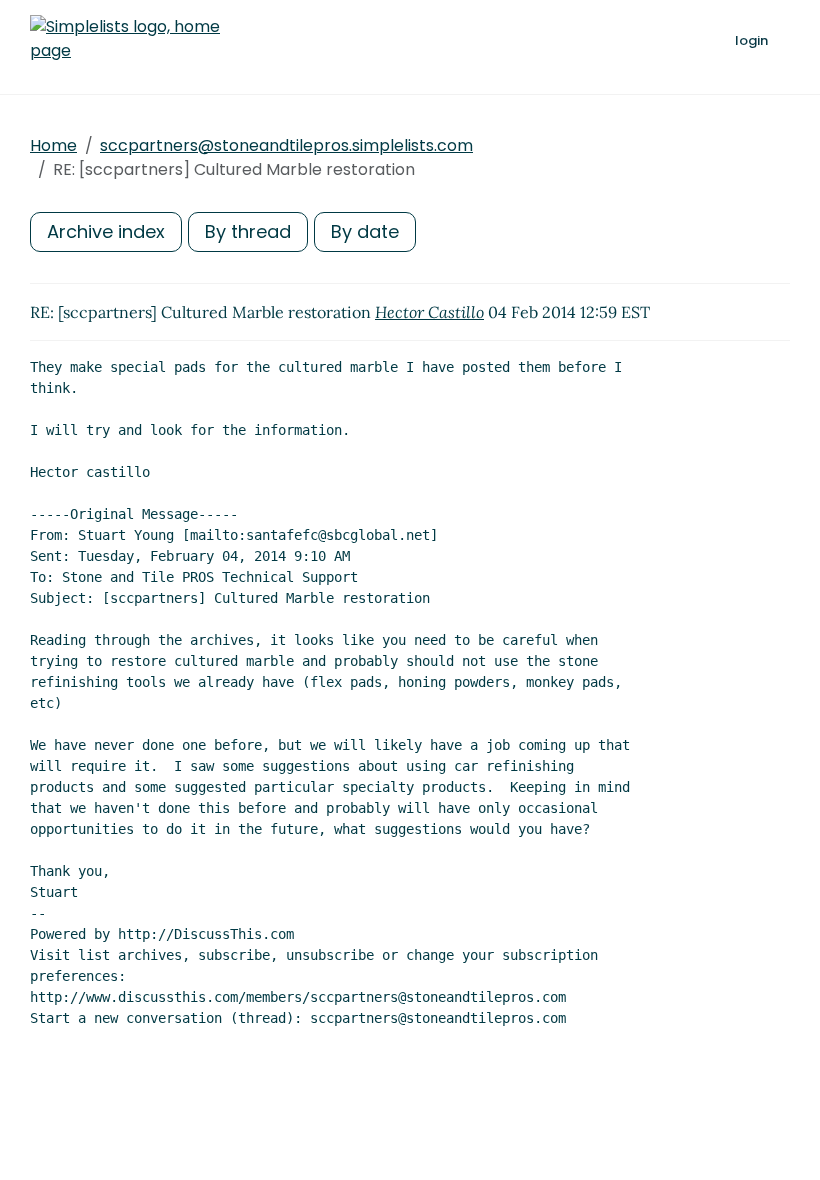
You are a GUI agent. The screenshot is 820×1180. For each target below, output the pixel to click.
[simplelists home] (125, 39)
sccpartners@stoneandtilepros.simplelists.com (286, 145)
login (751, 40)
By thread (248, 231)
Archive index (106, 231)
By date (365, 231)
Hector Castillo (429, 312)
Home (53, 145)
